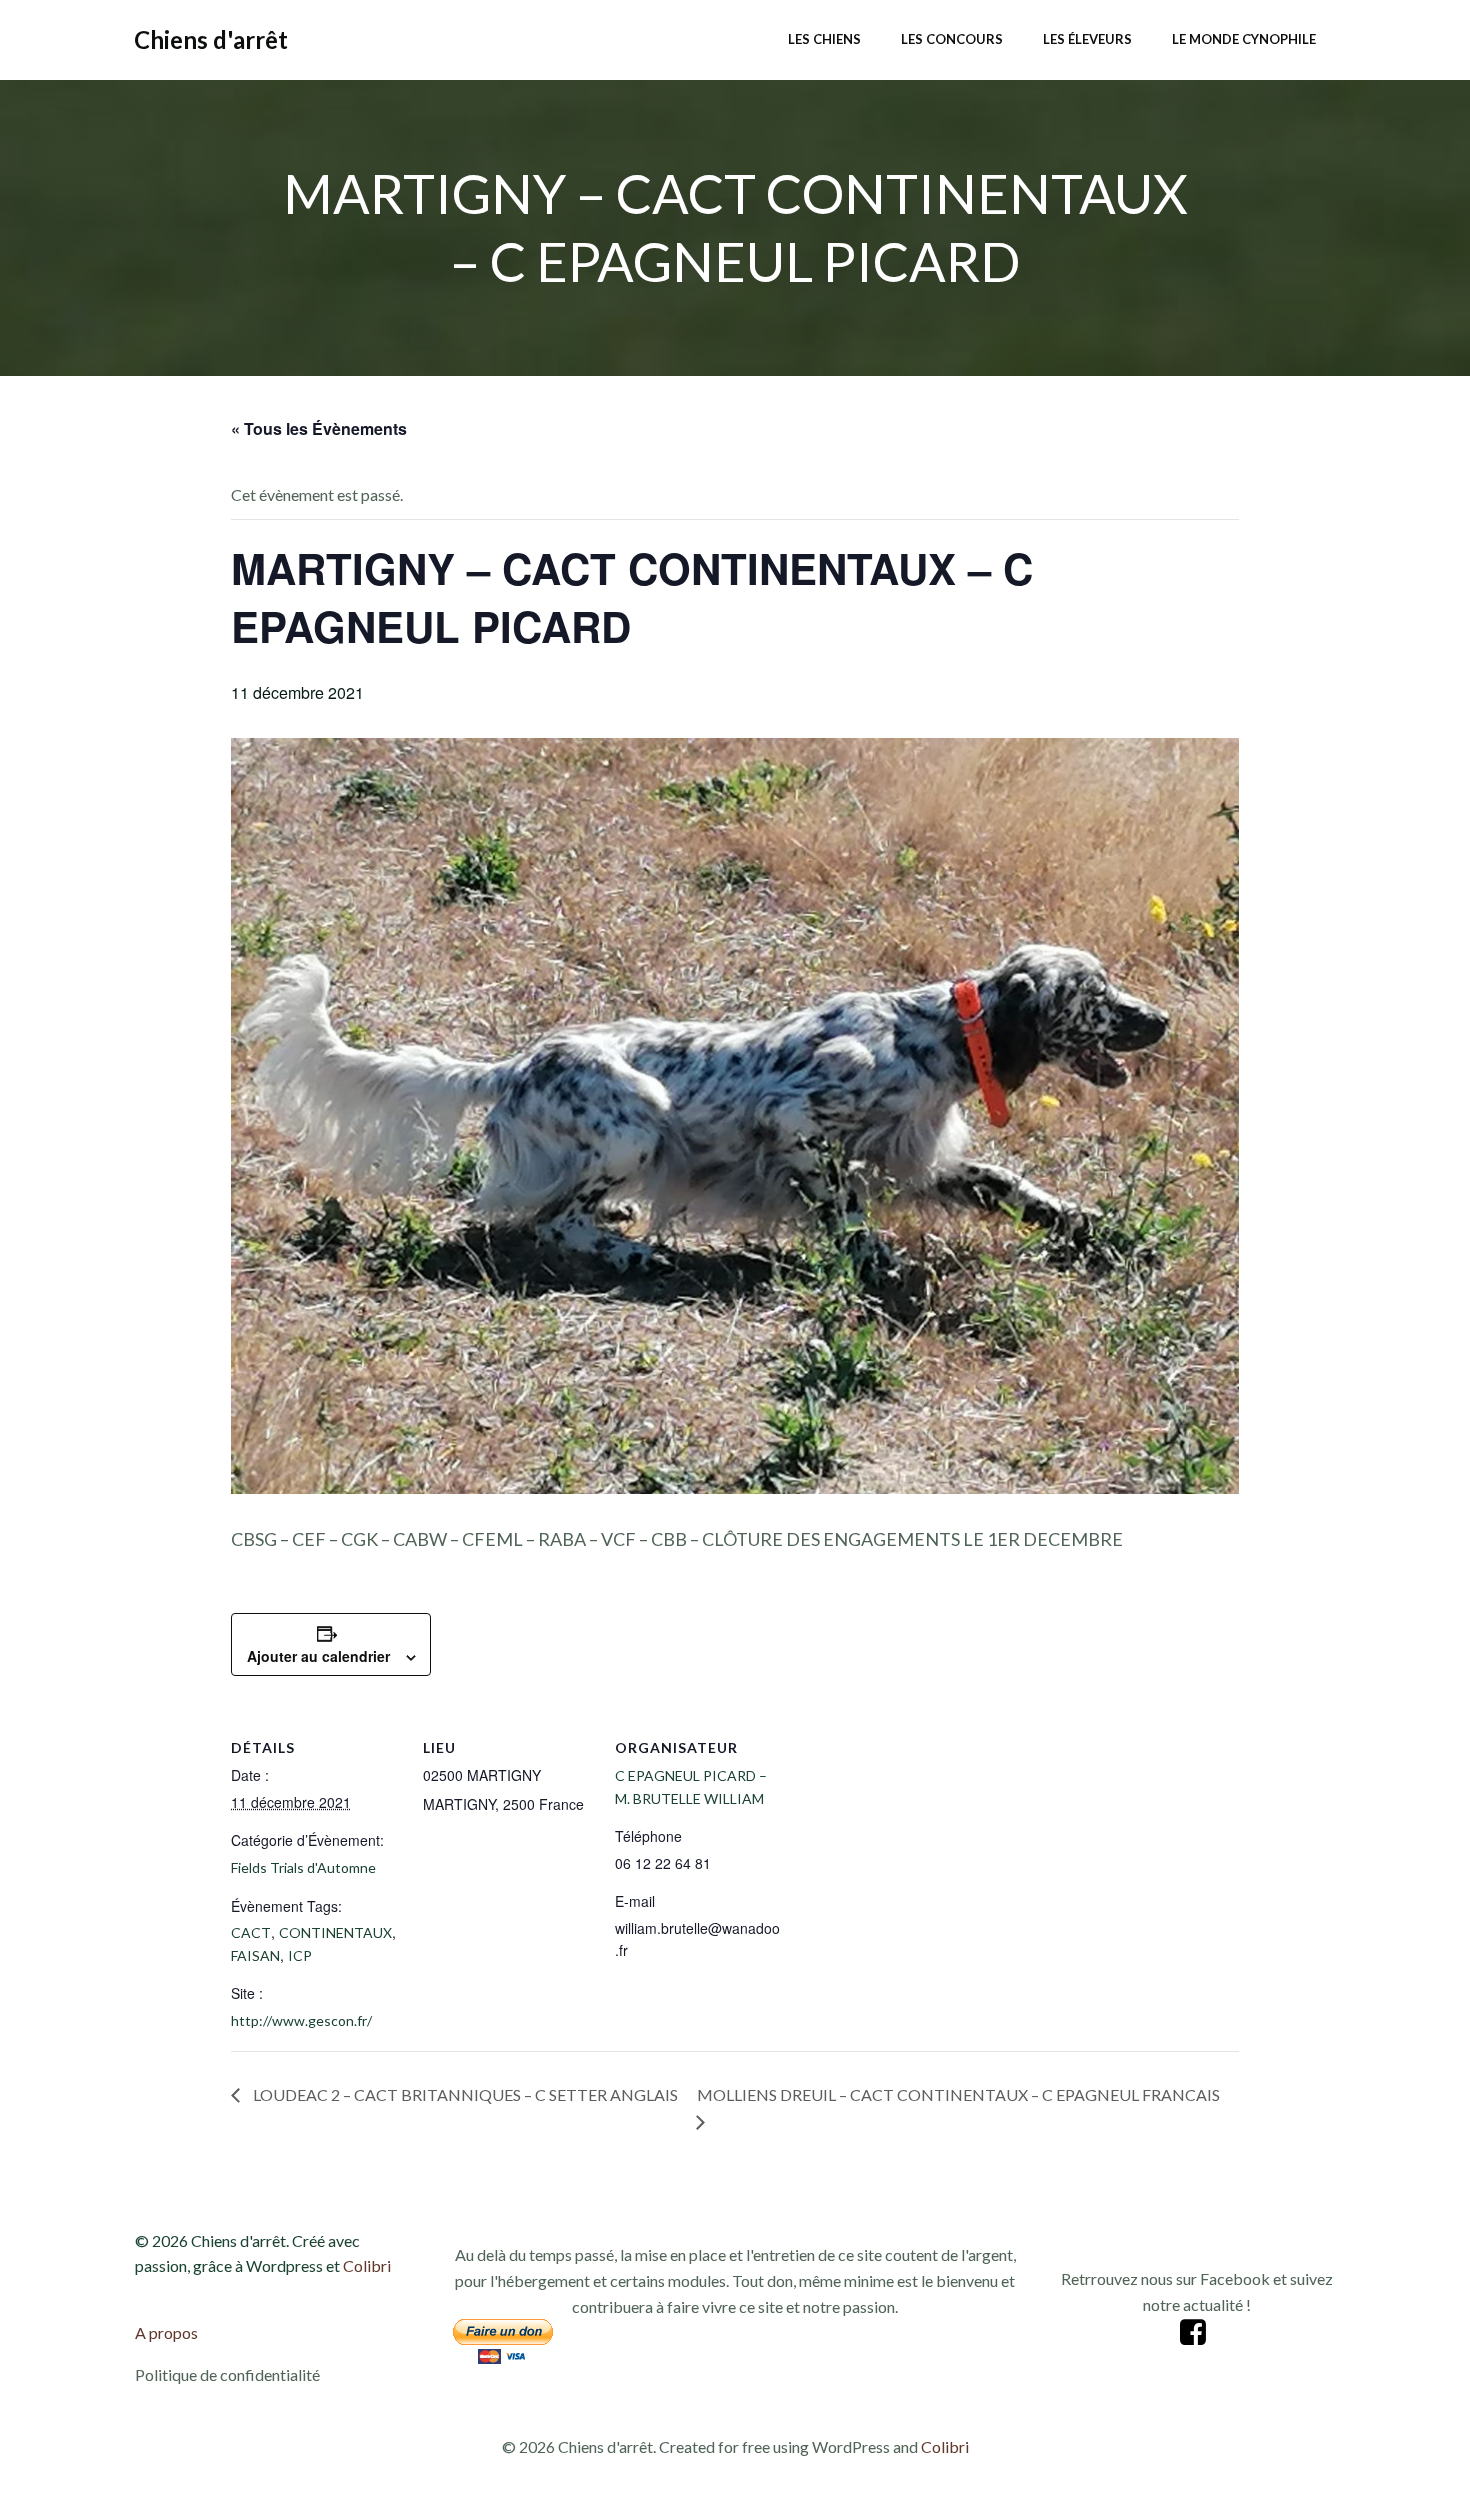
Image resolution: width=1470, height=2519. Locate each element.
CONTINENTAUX (335, 1932)
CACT (251, 1932)
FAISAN (255, 1955)
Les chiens (824, 39)
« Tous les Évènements (319, 428)
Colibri (367, 2265)
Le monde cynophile (1244, 39)
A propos (166, 2332)
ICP (300, 1955)
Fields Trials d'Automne (303, 1867)
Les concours (952, 39)
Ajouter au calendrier (318, 1656)
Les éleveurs (1087, 39)
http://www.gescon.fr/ (301, 2020)
